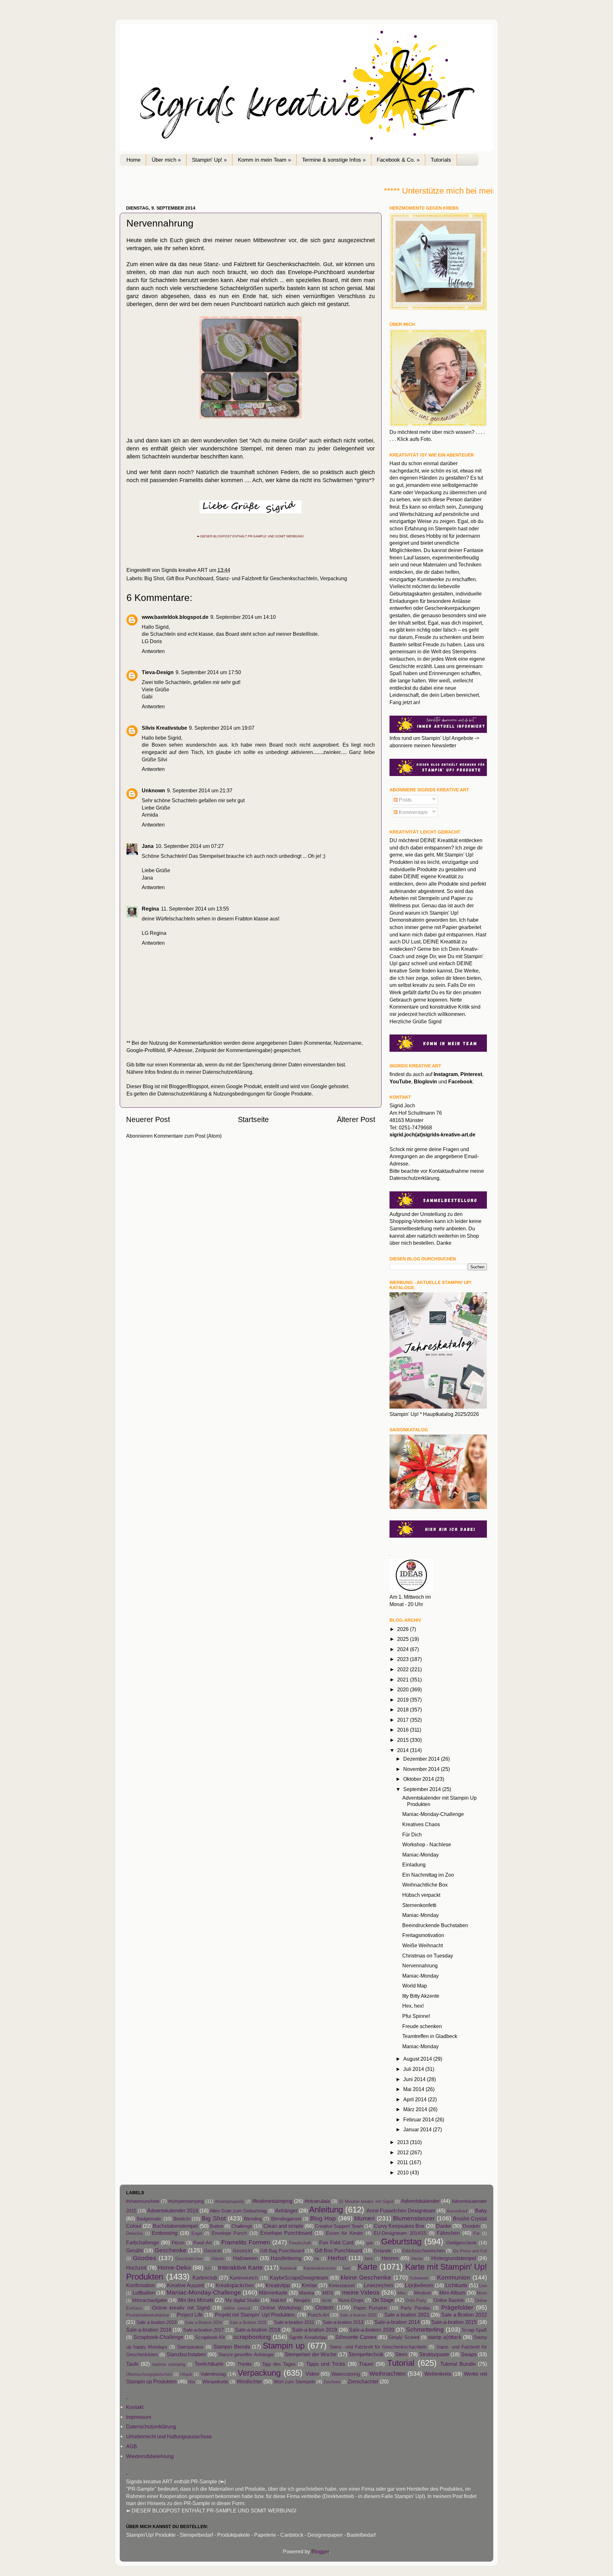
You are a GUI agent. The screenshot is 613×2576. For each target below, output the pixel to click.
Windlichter (249, 2381)
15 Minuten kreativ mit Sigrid (366, 2201)
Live (483, 2286)
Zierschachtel (363, 2381)
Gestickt (213, 2251)
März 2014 (416, 2109)
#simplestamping (186, 2201)
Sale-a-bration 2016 (149, 2330)
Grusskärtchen (189, 2259)
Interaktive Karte (240, 2267)
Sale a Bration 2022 (464, 2315)
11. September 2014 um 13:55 (195, 909)
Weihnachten (388, 2373)
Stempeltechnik (366, 2354)
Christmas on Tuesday (428, 1956)
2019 (404, 1700)
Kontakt (135, 2407)
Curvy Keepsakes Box (399, 2226)
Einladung (414, 1865)
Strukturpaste (434, 2354)
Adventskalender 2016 (173, 2211)
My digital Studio (242, 2300)
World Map (415, 1986)
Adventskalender (420, 2201)
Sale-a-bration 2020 (372, 2330)
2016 (404, 1730)
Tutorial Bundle (458, 2364)
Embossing (165, 2233)
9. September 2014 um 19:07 (222, 728)
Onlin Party (416, 2300)
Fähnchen (448, 2233)
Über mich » (166, 160)
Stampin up (284, 2346)
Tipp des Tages (279, 2364)
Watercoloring (346, 2374)
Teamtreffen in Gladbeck (430, 2036)
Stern (401, 2354)
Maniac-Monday (420, 1855)
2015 (404, 1740)
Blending (253, 2219)
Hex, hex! (413, 2006)
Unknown (153, 790)
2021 (404, 1680)
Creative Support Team (339, 2226)
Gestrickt (242, 2251)
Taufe (132, 2364)
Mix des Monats (196, 2300)
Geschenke (170, 2250)
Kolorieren (419, 2278)
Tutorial (401, 2363)
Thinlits (245, 2364)
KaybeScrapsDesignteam (299, 2278)
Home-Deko (174, 2267)
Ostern (324, 2307)
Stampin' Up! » (209, 160)
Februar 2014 (419, 2119)
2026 (404, 1629)
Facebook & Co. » (398, 160)
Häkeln (218, 2259)
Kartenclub (205, 2278)
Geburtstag (401, 2242)
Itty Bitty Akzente (421, 1996)
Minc (402, 2293)
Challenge (242, 2226)
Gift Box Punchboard (190, 578)
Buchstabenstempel (175, 2226)
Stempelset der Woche (311, 2354)
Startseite (253, 1119)
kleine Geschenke (366, 2277)
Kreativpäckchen (235, 2285)
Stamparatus (190, 2347)
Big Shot (154, 578)
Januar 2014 (418, 2129)
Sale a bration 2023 (156, 2322)
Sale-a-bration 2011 (294, 2322)
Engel (197, 2233)
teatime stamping (169, 2364)
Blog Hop (323, 2218)
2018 (404, 1710)
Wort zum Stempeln (294, 2382)
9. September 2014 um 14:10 (243, 617)
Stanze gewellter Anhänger (246, 2355)
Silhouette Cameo (356, 2337)
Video (312, 2374)
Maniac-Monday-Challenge (433, 1814)
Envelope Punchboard (286, 2233)
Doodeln (471, 2226)
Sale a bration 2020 (358, 2315)
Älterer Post (356, 1119)
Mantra (306, 2293)
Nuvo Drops (351, 2300)
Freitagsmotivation (423, 1935)
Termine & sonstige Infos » (334, 160)
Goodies (144, 2258)
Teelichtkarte (209, 2364)
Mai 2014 (414, 2089)
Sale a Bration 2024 (204, 2322)
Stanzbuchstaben (186, 2354)
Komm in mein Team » (264, 160)
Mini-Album (452, 2293)
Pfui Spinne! (416, 2016)
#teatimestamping (272, 2201)
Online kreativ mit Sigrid (181, 2308)
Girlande (382, 2251)
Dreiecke (134, 2233)
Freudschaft (300, 2243)
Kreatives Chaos (421, 1824)
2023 (404, 1659)
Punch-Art (318, 2315)
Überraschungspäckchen (149, 2374)
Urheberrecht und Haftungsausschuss (169, 2436)
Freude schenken (422, 2026)
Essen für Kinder (344, 2233)
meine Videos (361, 2292)
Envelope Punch (229, 2233)
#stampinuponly (230, 2201)
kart (347, 2268)
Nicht (326, 2300)
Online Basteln (449, 2300)
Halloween (245, 2258)
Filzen (178, 2243)
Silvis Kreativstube (164, 728)
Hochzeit (136, 2268)
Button (216, 2226)
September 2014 (423, 1789)
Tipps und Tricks (326, 2364)
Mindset (422, 2293)
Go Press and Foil (470, 2251)
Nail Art (278, 2300)
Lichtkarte (456, 2285)
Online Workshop (280, 2308)
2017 (404, 1720)
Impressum (139, 2417)
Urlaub (186, 2374)
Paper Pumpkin (371, 2308)
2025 (404, 1639)
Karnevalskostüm (320, 2268)
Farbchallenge (143, 2242)
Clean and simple (283, 2226)
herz (369, 2259)
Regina (150, 909)
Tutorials (441, 160)
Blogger (320, 2551)
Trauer (366, 2364)
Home (133, 160)
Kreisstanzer (342, 2286)
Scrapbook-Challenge (158, 2337)
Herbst (337, 2258)
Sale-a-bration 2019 (315, 2330)
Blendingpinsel (286, 2219)
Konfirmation (140, 2285)
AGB (132, 2446)
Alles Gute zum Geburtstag (238, 2211)
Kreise (309, 2285)
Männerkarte (273, 2293)
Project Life (190, 2315)
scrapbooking (252, 2337)
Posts (405, 800)
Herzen (390, 2258)
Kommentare (413, 812)
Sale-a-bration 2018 (258, 2330)
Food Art (203, 2243)
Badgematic (149, 2219)
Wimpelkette (215, 2382)
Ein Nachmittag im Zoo (428, 1875)
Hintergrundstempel (454, 2258)
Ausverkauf (457, 2211)
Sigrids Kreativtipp (308, 2337)
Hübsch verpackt (421, 1895)
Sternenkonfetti (419, 1905)
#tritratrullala (317, 2201)
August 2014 (418, 2059)
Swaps (469, 2354)
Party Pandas (416, 2308)
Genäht (134, 2250)
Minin (482, 2293)
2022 (404, 1669)
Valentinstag (213, 2374)
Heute (417, 2259)
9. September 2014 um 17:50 (208, 672)
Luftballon (144, 2293)
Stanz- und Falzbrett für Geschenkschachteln (267, 578)
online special (237, 2308)
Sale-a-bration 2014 (397, 2322)
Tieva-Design (158, 672)
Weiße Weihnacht (423, 1945)
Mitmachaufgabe (150, 2300)
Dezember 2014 (422, 1759)
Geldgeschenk (462, 2243)
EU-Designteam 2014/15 (400, 2233)
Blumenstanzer (414, 2218)
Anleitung (326, 2210)
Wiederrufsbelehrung (150, 2456)
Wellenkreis (438, 2374)
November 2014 (422, 1769)
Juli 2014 (414, 2069)
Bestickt (182, 2219)
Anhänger (286, 2211)
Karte (367, 2267)
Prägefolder (457, 2307)
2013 (404, 2142)
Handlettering (286, 2258)
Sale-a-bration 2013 (343, 2322)
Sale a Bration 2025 (248, 2322)
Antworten (153, 651)
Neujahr (302, 2300)
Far (477, 2233)
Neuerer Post (148, 1119)
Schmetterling (425, 2329)
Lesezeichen (378, 2285)
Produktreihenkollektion (148, 2315)
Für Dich (412, 1834)
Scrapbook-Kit (210, 2337)
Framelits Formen (246, 2242)
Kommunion (454, 2277)
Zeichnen (332, 2382)
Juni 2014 (415, 2079)
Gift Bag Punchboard (282, 2251)
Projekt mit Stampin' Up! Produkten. (255, 2315)
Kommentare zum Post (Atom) (188, 1136)
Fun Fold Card (336, 2242)
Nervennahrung (420, 1965)
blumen (365, 2218)
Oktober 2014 (419, 1779)
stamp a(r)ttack (445, 2337)
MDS (328, 2293)
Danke (444, 2226)
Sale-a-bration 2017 (204, 2330)
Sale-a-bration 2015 (454, 2322)
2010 (404, 2172)
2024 (404, 1649)
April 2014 (416, 2099)
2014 (404, 1750)
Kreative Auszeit (185, 2285)
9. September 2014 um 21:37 (200, 790)
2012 (404, 2152)
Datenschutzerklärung (227, 1072)
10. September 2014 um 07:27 (190, 846)
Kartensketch (244, 2278)
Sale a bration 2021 (407, 2315)
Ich (208, 2268)
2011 (403, 2162)
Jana (148, 846)
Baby (481, 2211)
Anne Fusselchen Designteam (401, 2211)
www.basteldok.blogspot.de (175, 617)
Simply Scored (404, 2337)
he (317, 2259)
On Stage (383, 2300)
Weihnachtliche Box (425, 1885)
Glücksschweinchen (424, 2251)
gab (370, 2243)
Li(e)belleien (419, 2285)
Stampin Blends (232, 2347)
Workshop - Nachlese (427, 1844)
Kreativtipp (278, 2285)
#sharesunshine (143, 2201)
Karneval (288, 2268)
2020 (404, 1689)
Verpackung (333, 578)
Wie (192, 2382)
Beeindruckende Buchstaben (435, 1925)
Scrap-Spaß (474, 2330)
